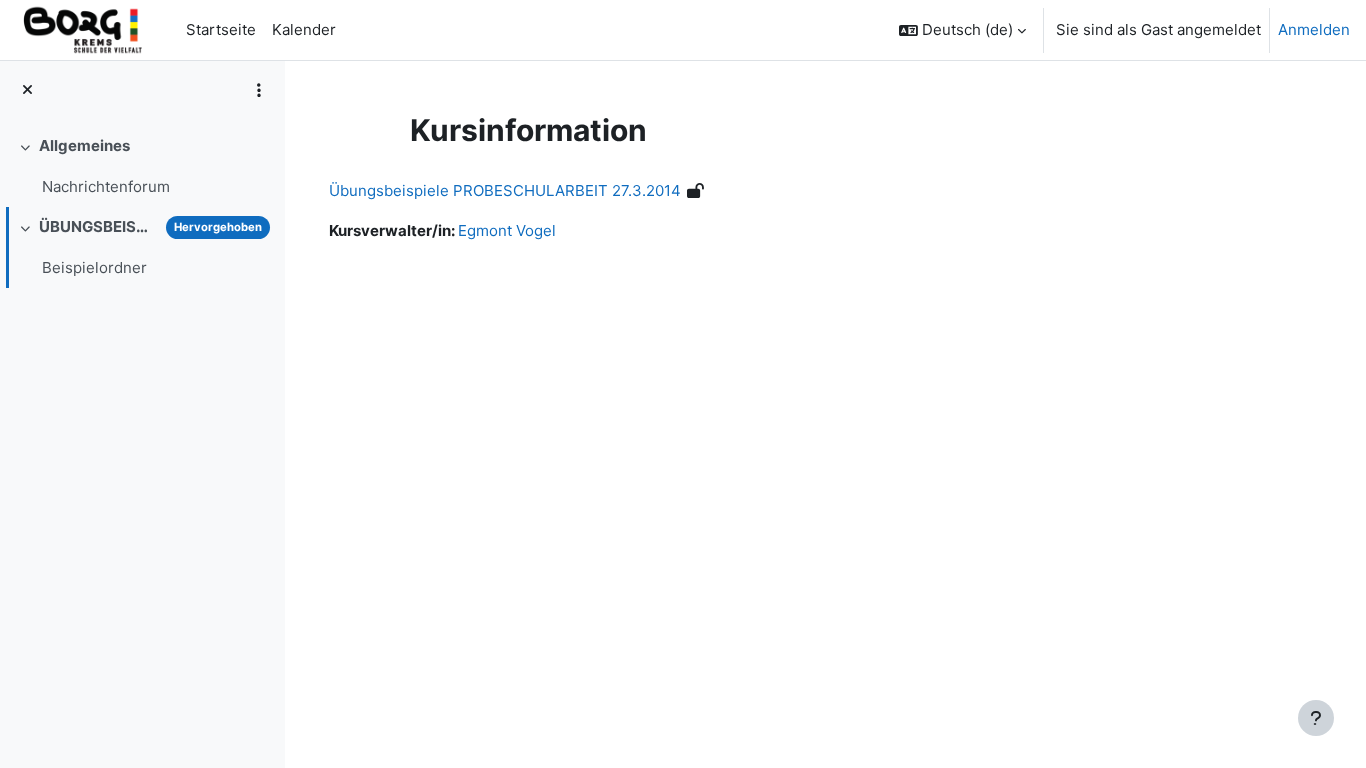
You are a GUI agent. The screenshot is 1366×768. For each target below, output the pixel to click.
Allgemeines (84, 145)
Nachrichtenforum (106, 186)
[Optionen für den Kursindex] (259, 90)
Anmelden (1314, 29)
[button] (962, 30)
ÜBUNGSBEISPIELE (98, 226)
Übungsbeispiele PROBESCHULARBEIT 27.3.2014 (505, 190)
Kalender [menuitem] (304, 29)
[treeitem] (142, 166)
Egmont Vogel (507, 230)
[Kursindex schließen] (27, 90)
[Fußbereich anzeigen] (1316, 718)
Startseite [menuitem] (221, 29)
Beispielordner (94, 267)
